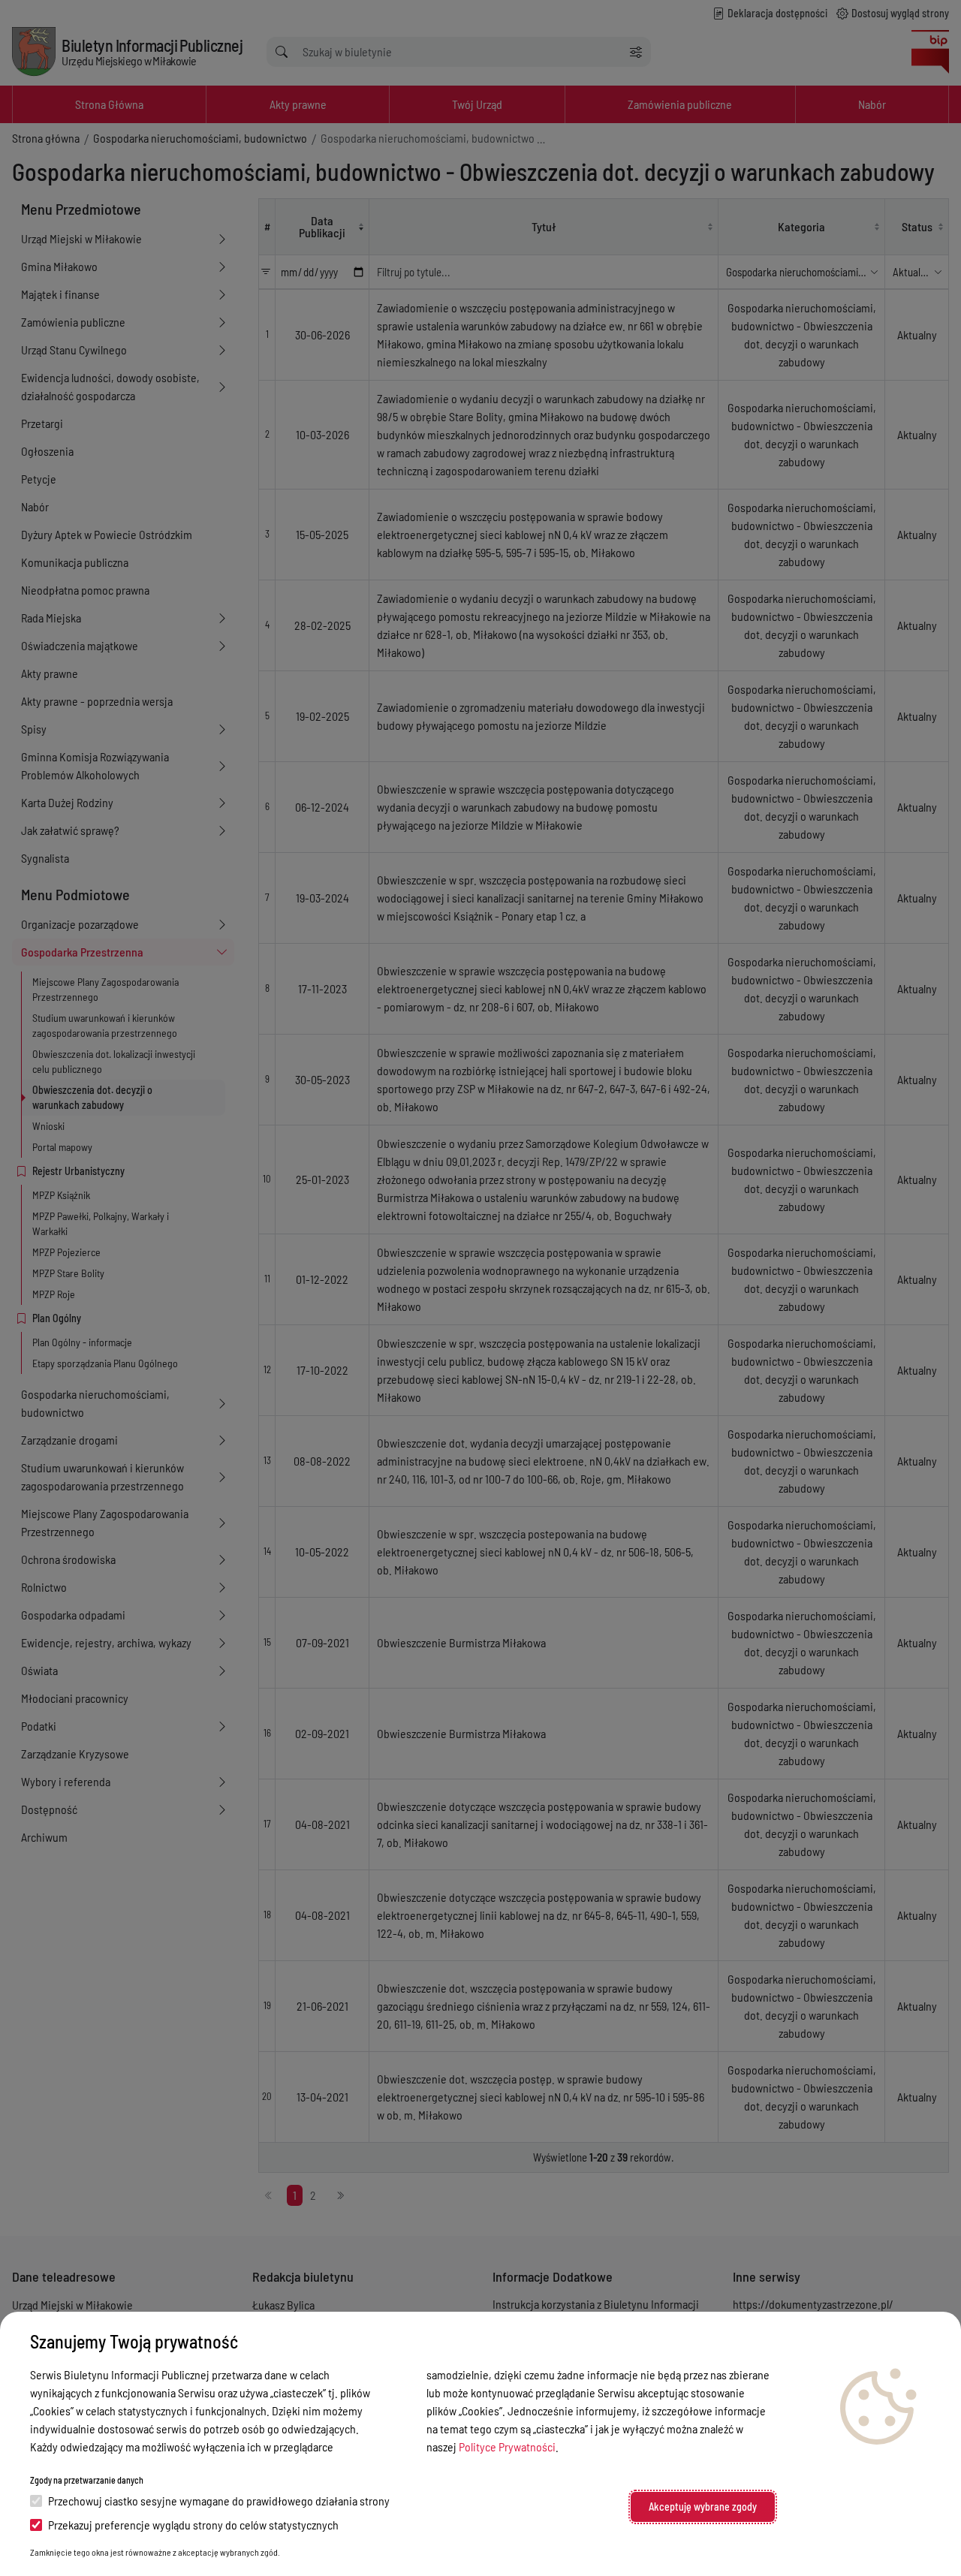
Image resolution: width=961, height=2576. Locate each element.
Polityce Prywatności (507, 2446)
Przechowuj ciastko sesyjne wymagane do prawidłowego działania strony (219, 2501)
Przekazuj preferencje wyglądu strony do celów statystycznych (193, 2525)
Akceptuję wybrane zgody (703, 2507)
